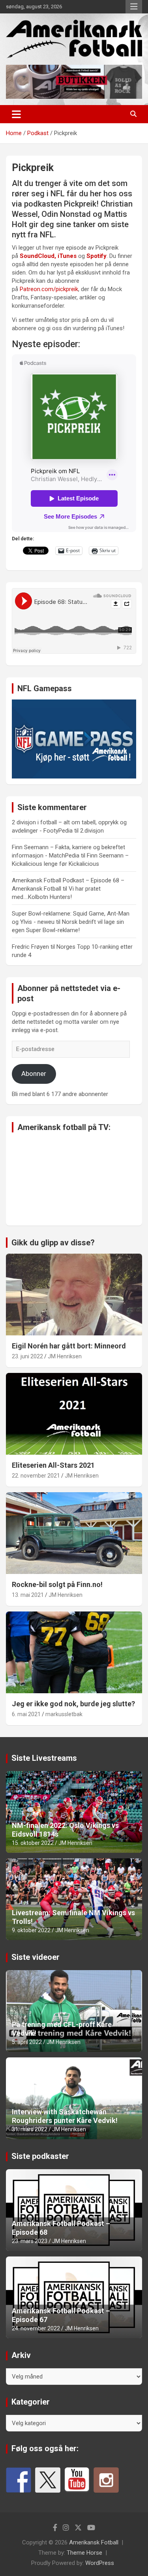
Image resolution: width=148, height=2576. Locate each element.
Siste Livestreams (44, 1758)
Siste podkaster (40, 2156)
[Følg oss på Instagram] (106, 2480)
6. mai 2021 (26, 1714)
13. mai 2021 (28, 1595)
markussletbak (64, 1714)
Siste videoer (36, 1957)
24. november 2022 (36, 2328)
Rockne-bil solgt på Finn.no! (57, 1584)
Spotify (96, 256)
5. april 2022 (27, 2042)
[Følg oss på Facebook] (19, 2480)
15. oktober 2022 (33, 1843)
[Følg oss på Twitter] (48, 2480)
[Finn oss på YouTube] (77, 2480)
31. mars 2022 (30, 2129)
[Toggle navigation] (16, 114)
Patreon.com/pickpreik (49, 289)
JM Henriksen (65, 1356)
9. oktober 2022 (31, 1930)
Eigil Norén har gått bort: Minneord (69, 1346)
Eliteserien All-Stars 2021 (53, 1465)
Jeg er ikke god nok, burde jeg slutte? (73, 1704)
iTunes (68, 256)
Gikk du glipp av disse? (53, 1243)
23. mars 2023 (30, 2241)
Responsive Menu (134, 7)
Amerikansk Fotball (94, 2542)
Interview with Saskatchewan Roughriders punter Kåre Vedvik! (65, 2116)
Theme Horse (84, 2553)
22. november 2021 (36, 1476)
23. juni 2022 (27, 1356)
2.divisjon (92, 831)
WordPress (100, 2563)
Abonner (34, 1074)
